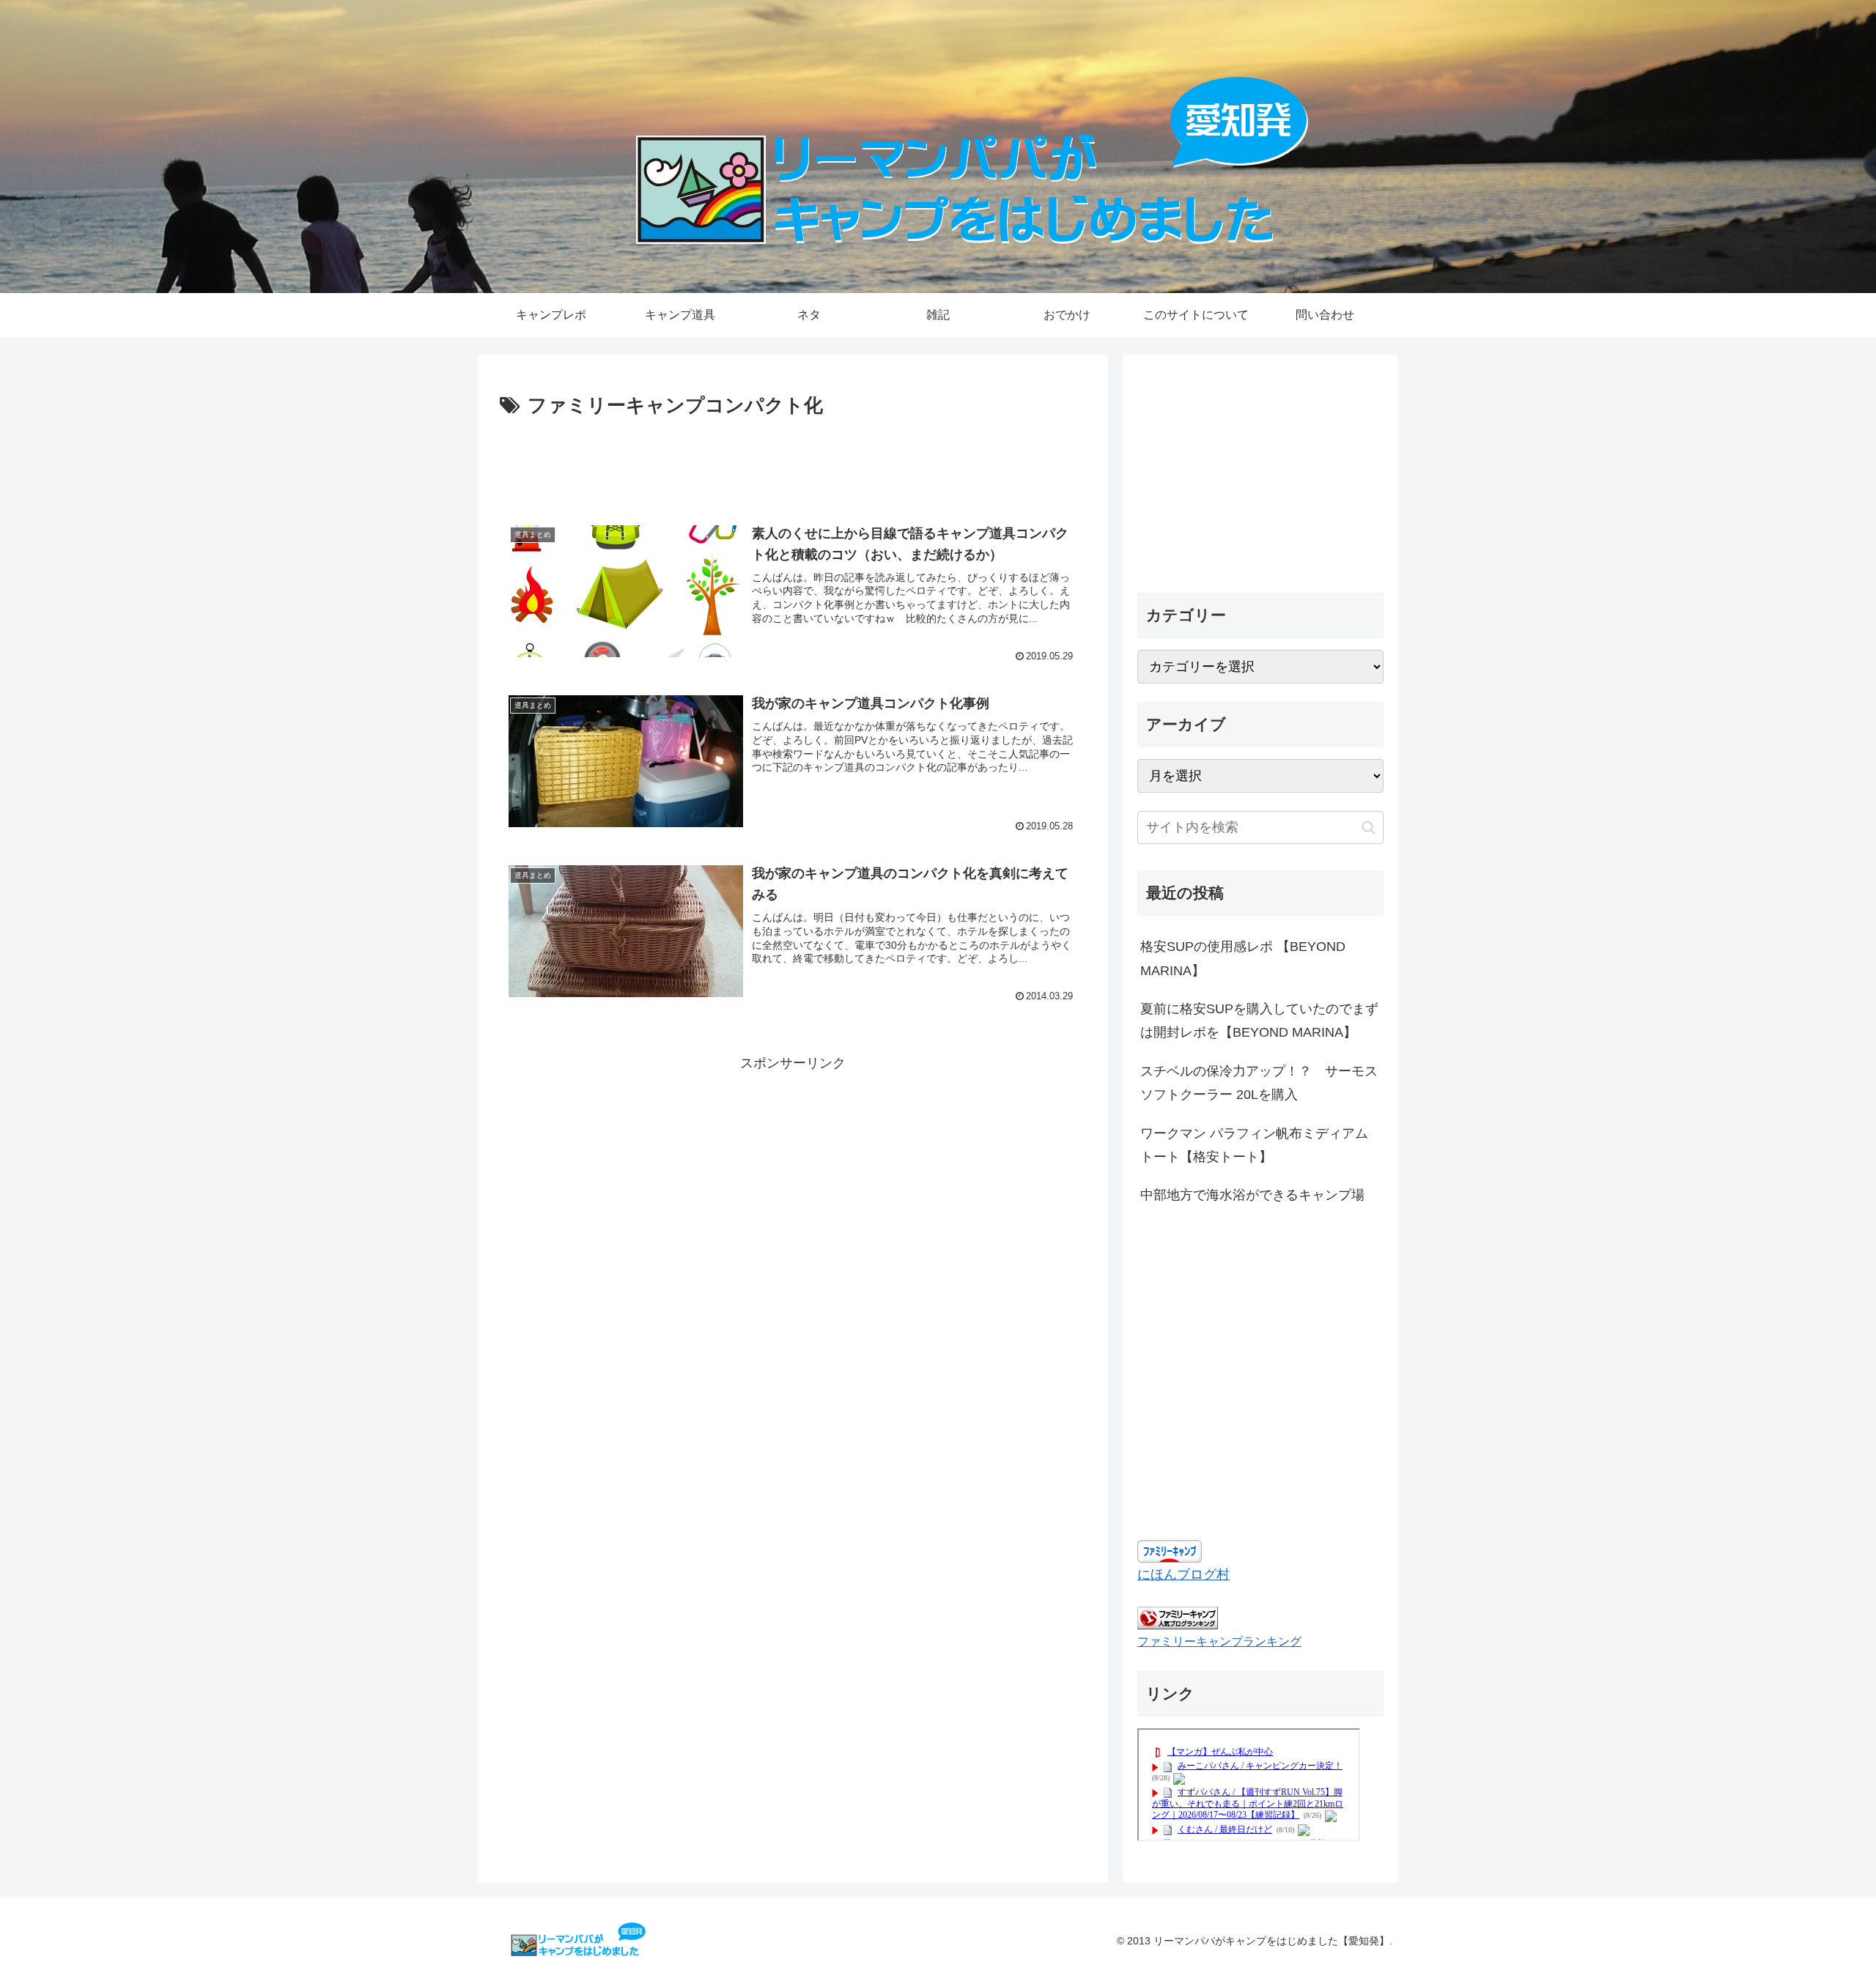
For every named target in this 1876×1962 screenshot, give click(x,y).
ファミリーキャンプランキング (1219, 1641)
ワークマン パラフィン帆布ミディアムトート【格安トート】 (1254, 1145)
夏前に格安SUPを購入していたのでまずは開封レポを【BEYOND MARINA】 (1259, 1021)
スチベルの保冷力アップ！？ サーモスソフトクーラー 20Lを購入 (1259, 1083)
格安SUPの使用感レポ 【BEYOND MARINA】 (1243, 958)
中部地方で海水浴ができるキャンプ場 (1252, 1195)
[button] (1369, 828)
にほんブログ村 (1183, 1574)
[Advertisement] (793, 463)
